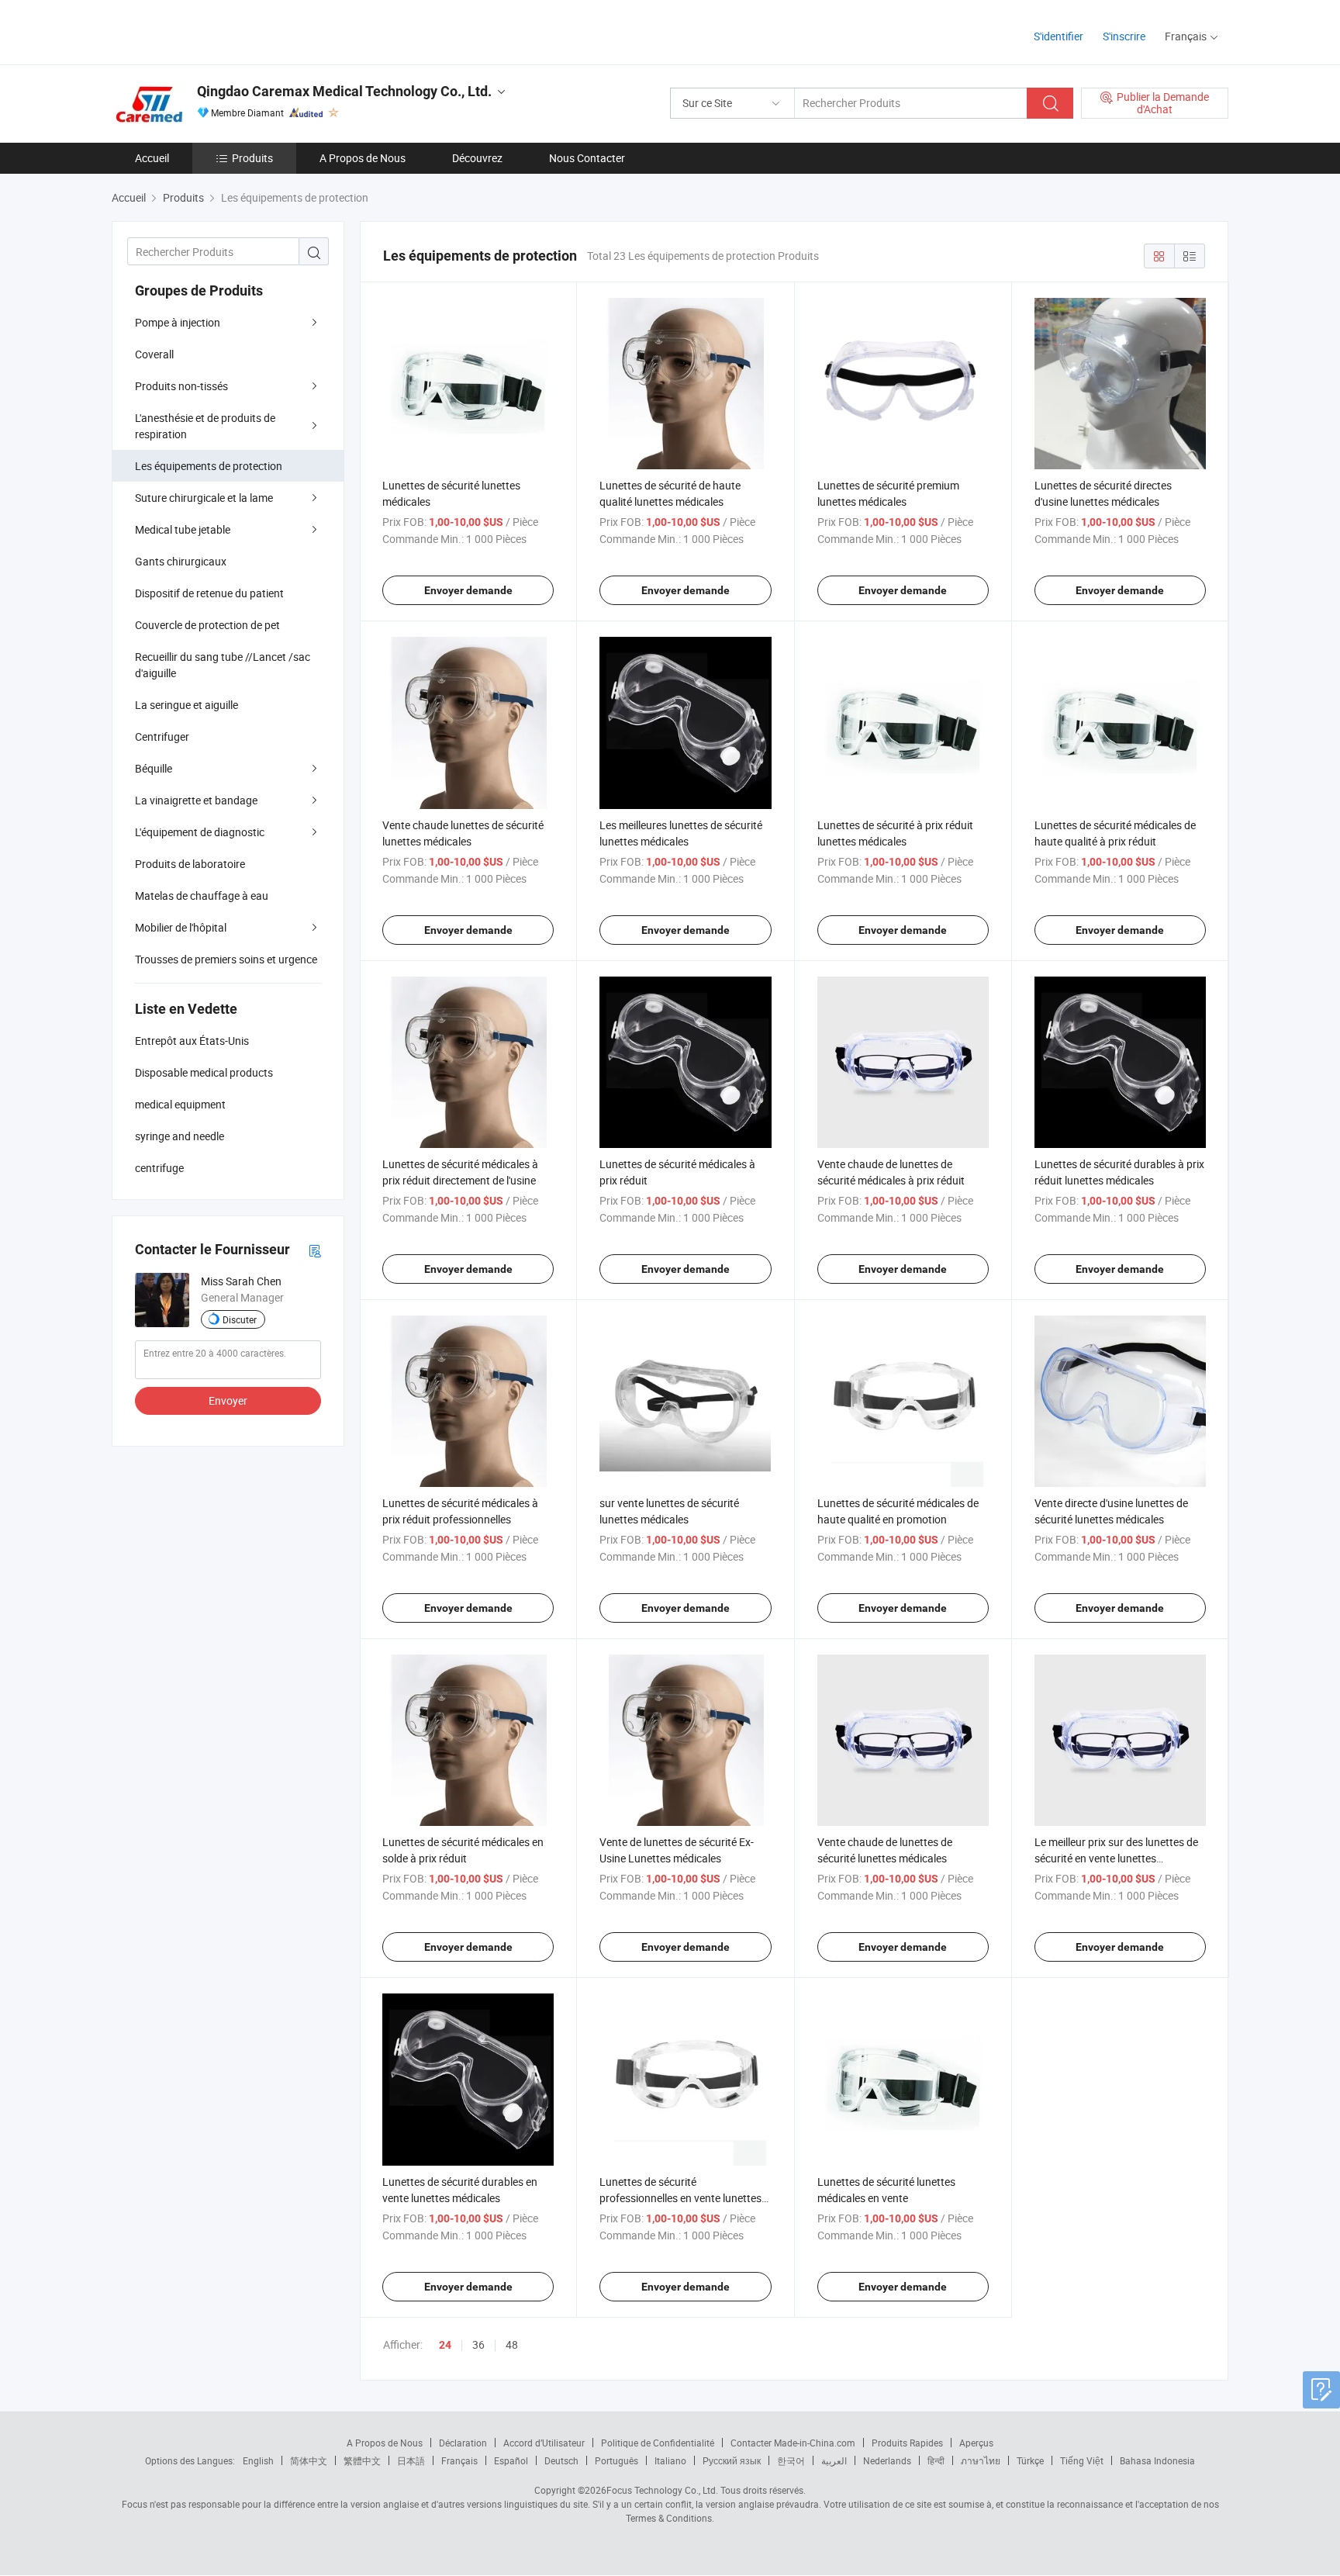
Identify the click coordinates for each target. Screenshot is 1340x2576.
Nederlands (887, 2460)
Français (459, 2460)
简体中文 (309, 2460)
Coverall (154, 354)
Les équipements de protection (209, 466)
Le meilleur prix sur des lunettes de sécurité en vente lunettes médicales (1116, 1858)
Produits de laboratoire (190, 864)
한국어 (791, 2460)
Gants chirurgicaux (181, 561)
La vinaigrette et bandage (196, 800)
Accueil (152, 158)
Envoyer (228, 1400)
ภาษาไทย (981, 2460)
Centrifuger (162, 736)
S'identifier (1059, 36)
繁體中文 (362, 2460)
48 (512, 2344)
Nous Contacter (587, 158)
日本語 (411, 2460)
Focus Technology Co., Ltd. (662, 2490)
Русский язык (732, 2460)
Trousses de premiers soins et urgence (226, 959)
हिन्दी (936, 2460)
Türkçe (1030, 2460)
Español (511, 2460)
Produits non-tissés (181, 386)
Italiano (670, 2460)
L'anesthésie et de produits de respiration (205, 426)
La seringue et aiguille (186, 705)
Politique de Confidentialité (658, 2443)
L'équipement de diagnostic (200, 832)
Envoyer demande (468, 590)
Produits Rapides (907, 2443)
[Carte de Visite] (315, 1250)
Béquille (154, 768)
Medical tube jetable (183, 529)
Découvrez (477, 158)
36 (478, 2344)
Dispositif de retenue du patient (209, 593)
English (258, 2460)
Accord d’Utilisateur (544, 2443)
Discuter (240, 1319)
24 (445, 2345)
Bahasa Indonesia (1157, 2460)
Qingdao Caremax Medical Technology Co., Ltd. (344, 91)
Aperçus (976, 2443)
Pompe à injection (178, 322)
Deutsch (561, 2460)
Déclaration (463, 2443)
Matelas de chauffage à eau (202, 896)
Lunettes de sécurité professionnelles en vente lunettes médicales (680, 2198)
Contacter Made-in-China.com (793, 2443)
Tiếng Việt (1082, 2460)
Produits (252, 158)
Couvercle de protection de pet (207, 625)
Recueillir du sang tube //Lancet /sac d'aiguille (223, 665)
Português (616, 2460)
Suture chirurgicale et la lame (204, 498)
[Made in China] (211, 31)
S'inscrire (1124, 36)
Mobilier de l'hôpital (181, 927)
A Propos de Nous (363, 158)
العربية (834, 2460)
